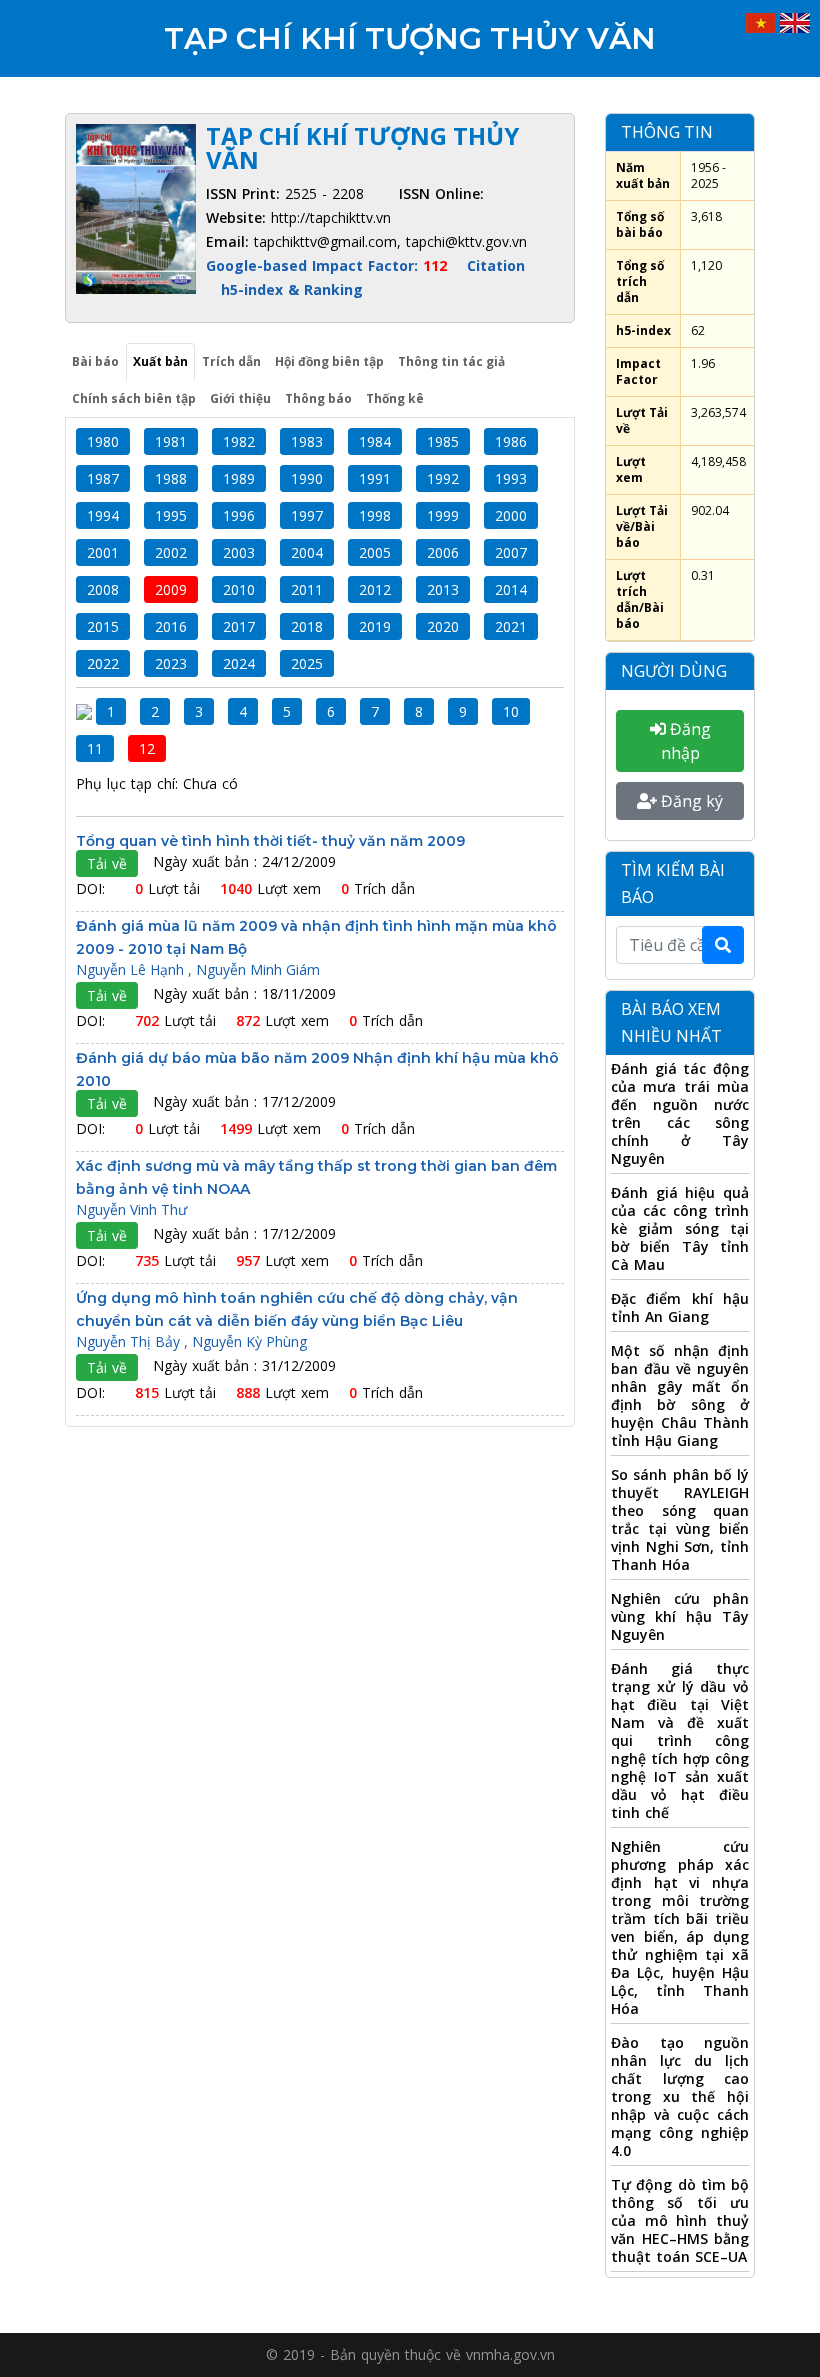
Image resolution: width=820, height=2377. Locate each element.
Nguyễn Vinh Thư (131, 1209)
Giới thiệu (240, 398)
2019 (375, 626)
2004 (307, 552)
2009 (171, 589)
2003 (239, 552)
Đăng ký (690, 801)
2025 (307, 663)
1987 (103, 478)
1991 (375, 478)
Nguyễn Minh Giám (258, 969)
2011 (307, 589)
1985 (443, 441)
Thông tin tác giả (451, 361)
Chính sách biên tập (134, 398)
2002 (171, 552)
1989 (239, 478)
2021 (511, 626)
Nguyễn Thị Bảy (130, 1341)
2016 (171, 626)
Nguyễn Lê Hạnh (132, 969)
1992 (443, 478)
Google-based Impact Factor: (326, 265)
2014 (511, 589)
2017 (239, 626)
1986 (511, 441)
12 (147, 748)
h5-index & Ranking (292, 289)
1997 (307, 515)
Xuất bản (160, 361)
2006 (443, 552)
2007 (511, 552)
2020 (443, 626)
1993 (511, 478)
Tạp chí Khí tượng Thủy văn (410, 38)
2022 (103, 663)
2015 (103, 626)
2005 (375, 552)
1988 (171, 478)
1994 (103, 515)
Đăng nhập (686, 741)
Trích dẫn (231, 361)
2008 (103, 589)
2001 (103, 552)
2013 (443, 589)
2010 (239, 589)
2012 (375, 589)
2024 (239, 663)
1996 (239, 515)
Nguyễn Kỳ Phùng (249, 1341)
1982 (239, 441)
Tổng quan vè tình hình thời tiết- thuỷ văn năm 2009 (270, 841)
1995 (171, 515)
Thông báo (318, 398)
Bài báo (95, 361)
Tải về (107, 863)
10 (511, 711)
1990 (307, 478)
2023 (171, 663)
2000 (511, 515)
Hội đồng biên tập (329, 361)
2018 (307, 626)
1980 (103, 441)
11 (95, 748)
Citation (496, 265)
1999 (443, 515)
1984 (375, 441)
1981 (171, 441)
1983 (307, 441)
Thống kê (395, 398)
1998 (375, 515)
